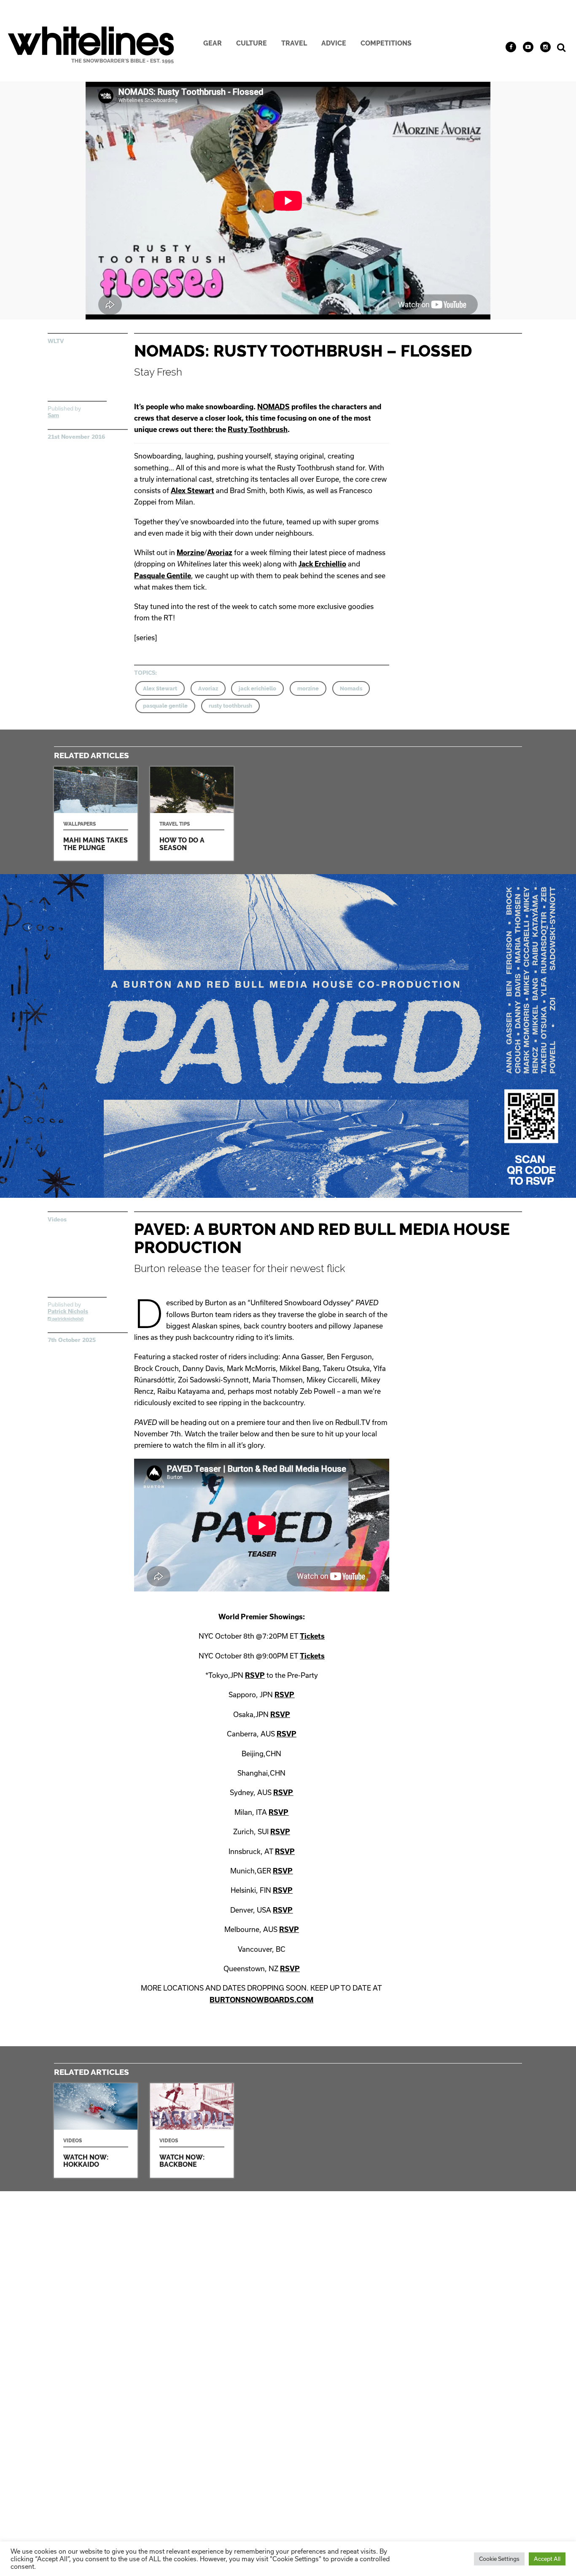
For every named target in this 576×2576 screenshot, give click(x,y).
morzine (308, 688)
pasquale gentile (165, 706)
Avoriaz (220, 552)
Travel (294, 43)
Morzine (190, 552)
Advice (334, 43)
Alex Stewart (192, 490)
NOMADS (273, 407)
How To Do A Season (192, 814)
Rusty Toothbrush (258, 429)
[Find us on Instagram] (545, 47)
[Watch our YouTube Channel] (528, 47)
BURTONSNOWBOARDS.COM (261, 2000)
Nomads (351, 688)
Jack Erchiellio (322, 564)
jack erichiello (257, 688)
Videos (57, 1219)
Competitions (386, 43)
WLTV (56, 341)
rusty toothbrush (230, 706)
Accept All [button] (547, 2559)
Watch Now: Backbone (192, 2130)
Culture (252, 43)
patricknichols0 (67, 1319)
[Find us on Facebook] (511, 47)
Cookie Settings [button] (499, 2559)
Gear (213, 43)
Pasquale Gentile (163, 576)
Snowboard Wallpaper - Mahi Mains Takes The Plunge (96, 814)
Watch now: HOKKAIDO (96, 2130)
